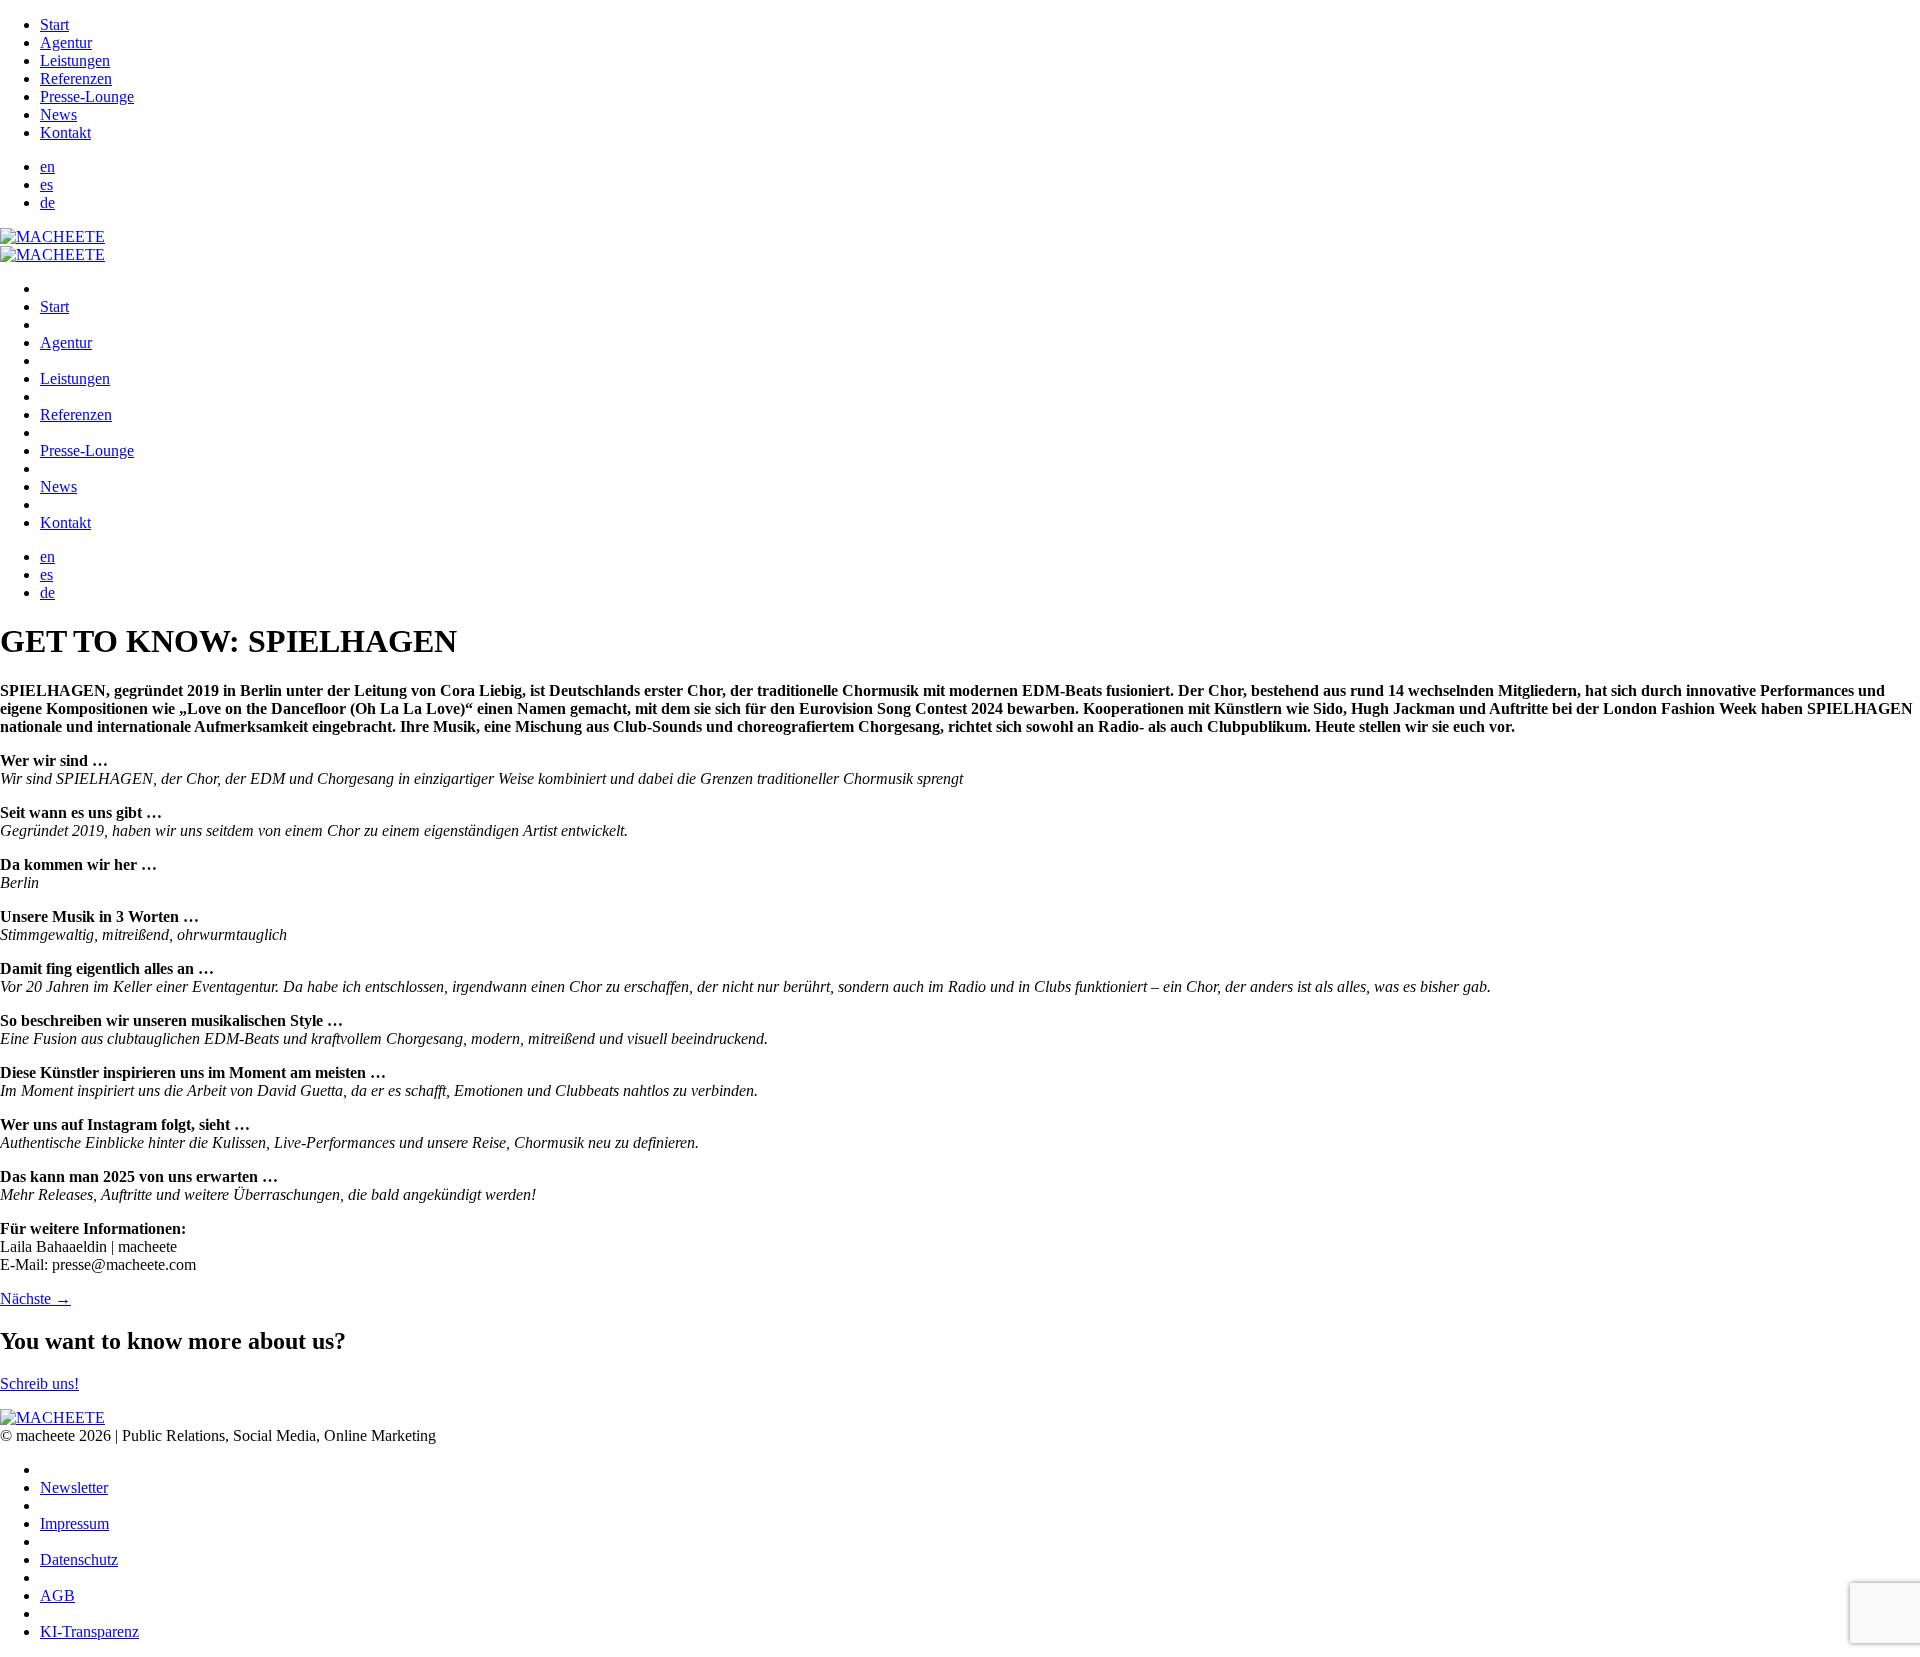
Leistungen (75, 60)
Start (54, 24)
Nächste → (35, 1298)
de (47, 202)
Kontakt (65, 132)
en (47, 166)
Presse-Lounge (87, 96)
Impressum (74, 1523)
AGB (57, 1595)
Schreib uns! (39, 1383)
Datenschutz (79, 1559)
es (46, 184)
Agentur (66, 42)
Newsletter (74, 1487)
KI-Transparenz (89, 1631)
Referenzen (76, 78)
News (58, 114)
